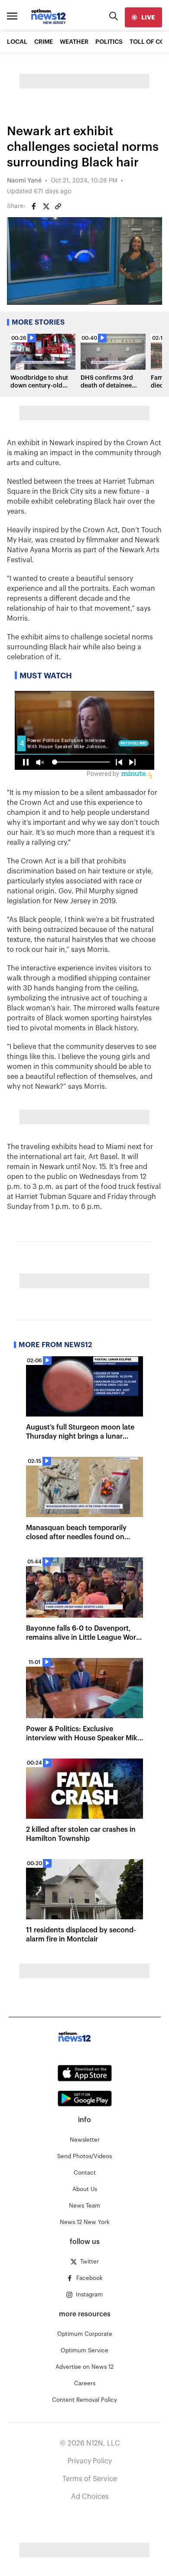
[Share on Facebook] (34, 206)
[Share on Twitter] (46, 206)
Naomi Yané (24, 181)
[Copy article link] (58, 206)
